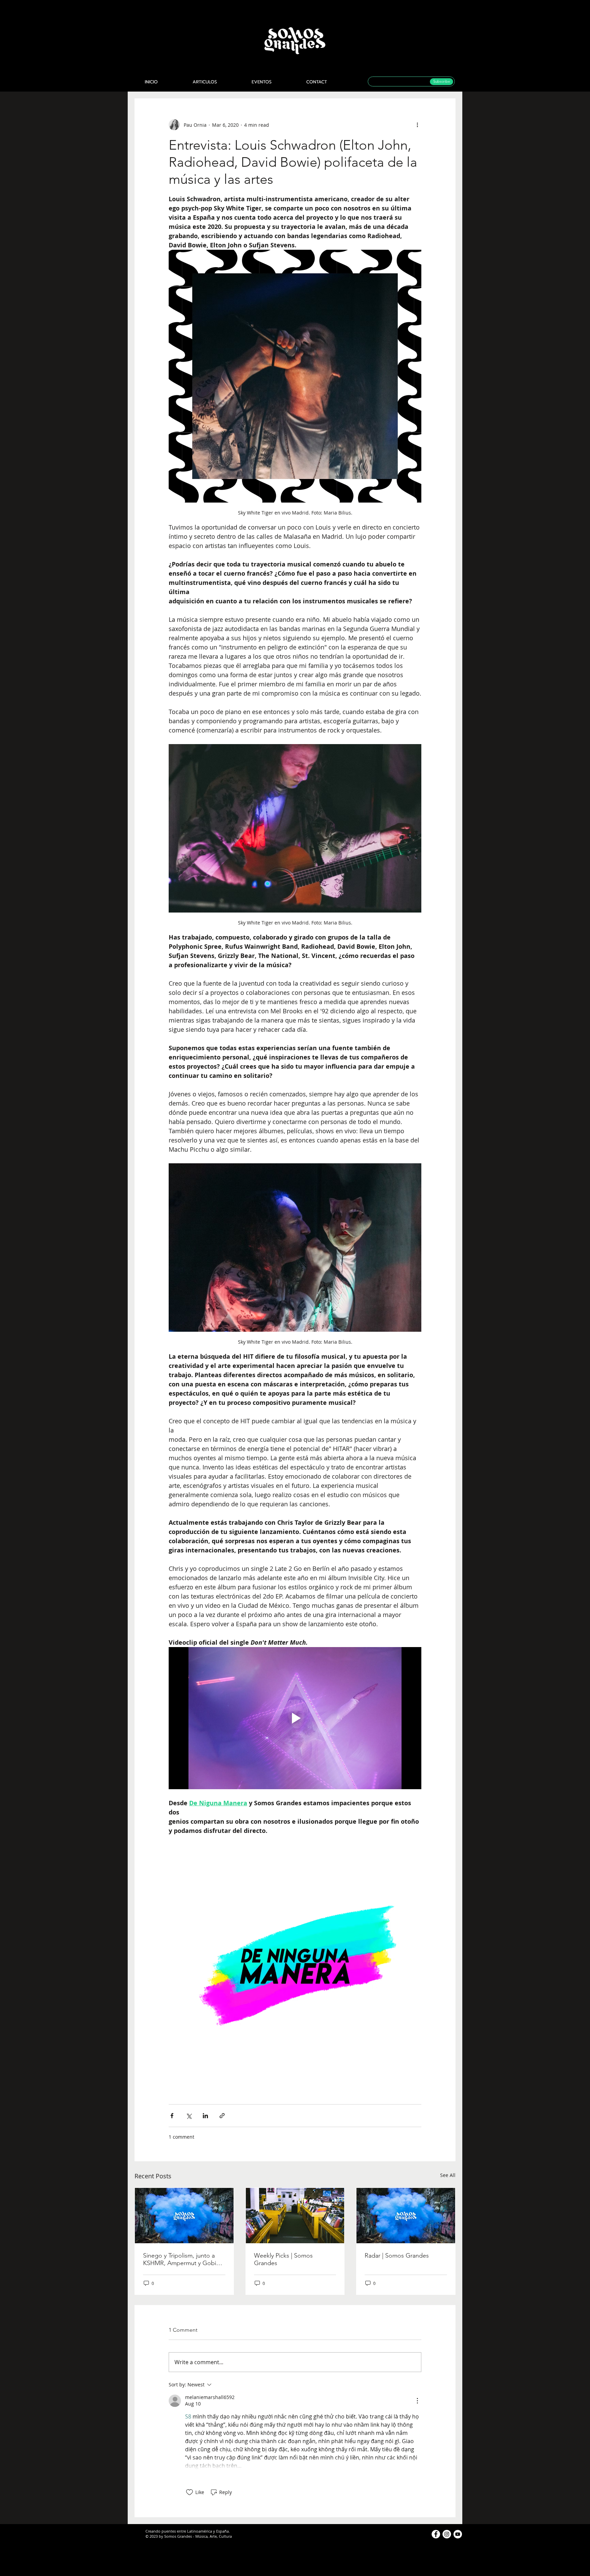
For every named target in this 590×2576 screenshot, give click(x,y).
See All (448, 2175)
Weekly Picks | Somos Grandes (283, 2259)
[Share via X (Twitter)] (189, 2116)
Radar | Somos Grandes (397, 2256)
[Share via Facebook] (172, 2116)
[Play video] (295, 1718)
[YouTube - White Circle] (458, 2534)
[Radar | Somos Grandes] (406, 2216)
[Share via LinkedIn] (205, 2116)
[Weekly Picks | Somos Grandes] (295, 2216)
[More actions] (417, 125)
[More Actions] (417, 2401)
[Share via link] (222, 2116)
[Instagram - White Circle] (447, 2534)
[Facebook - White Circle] (436, 2534)
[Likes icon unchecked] (189, 2492)
